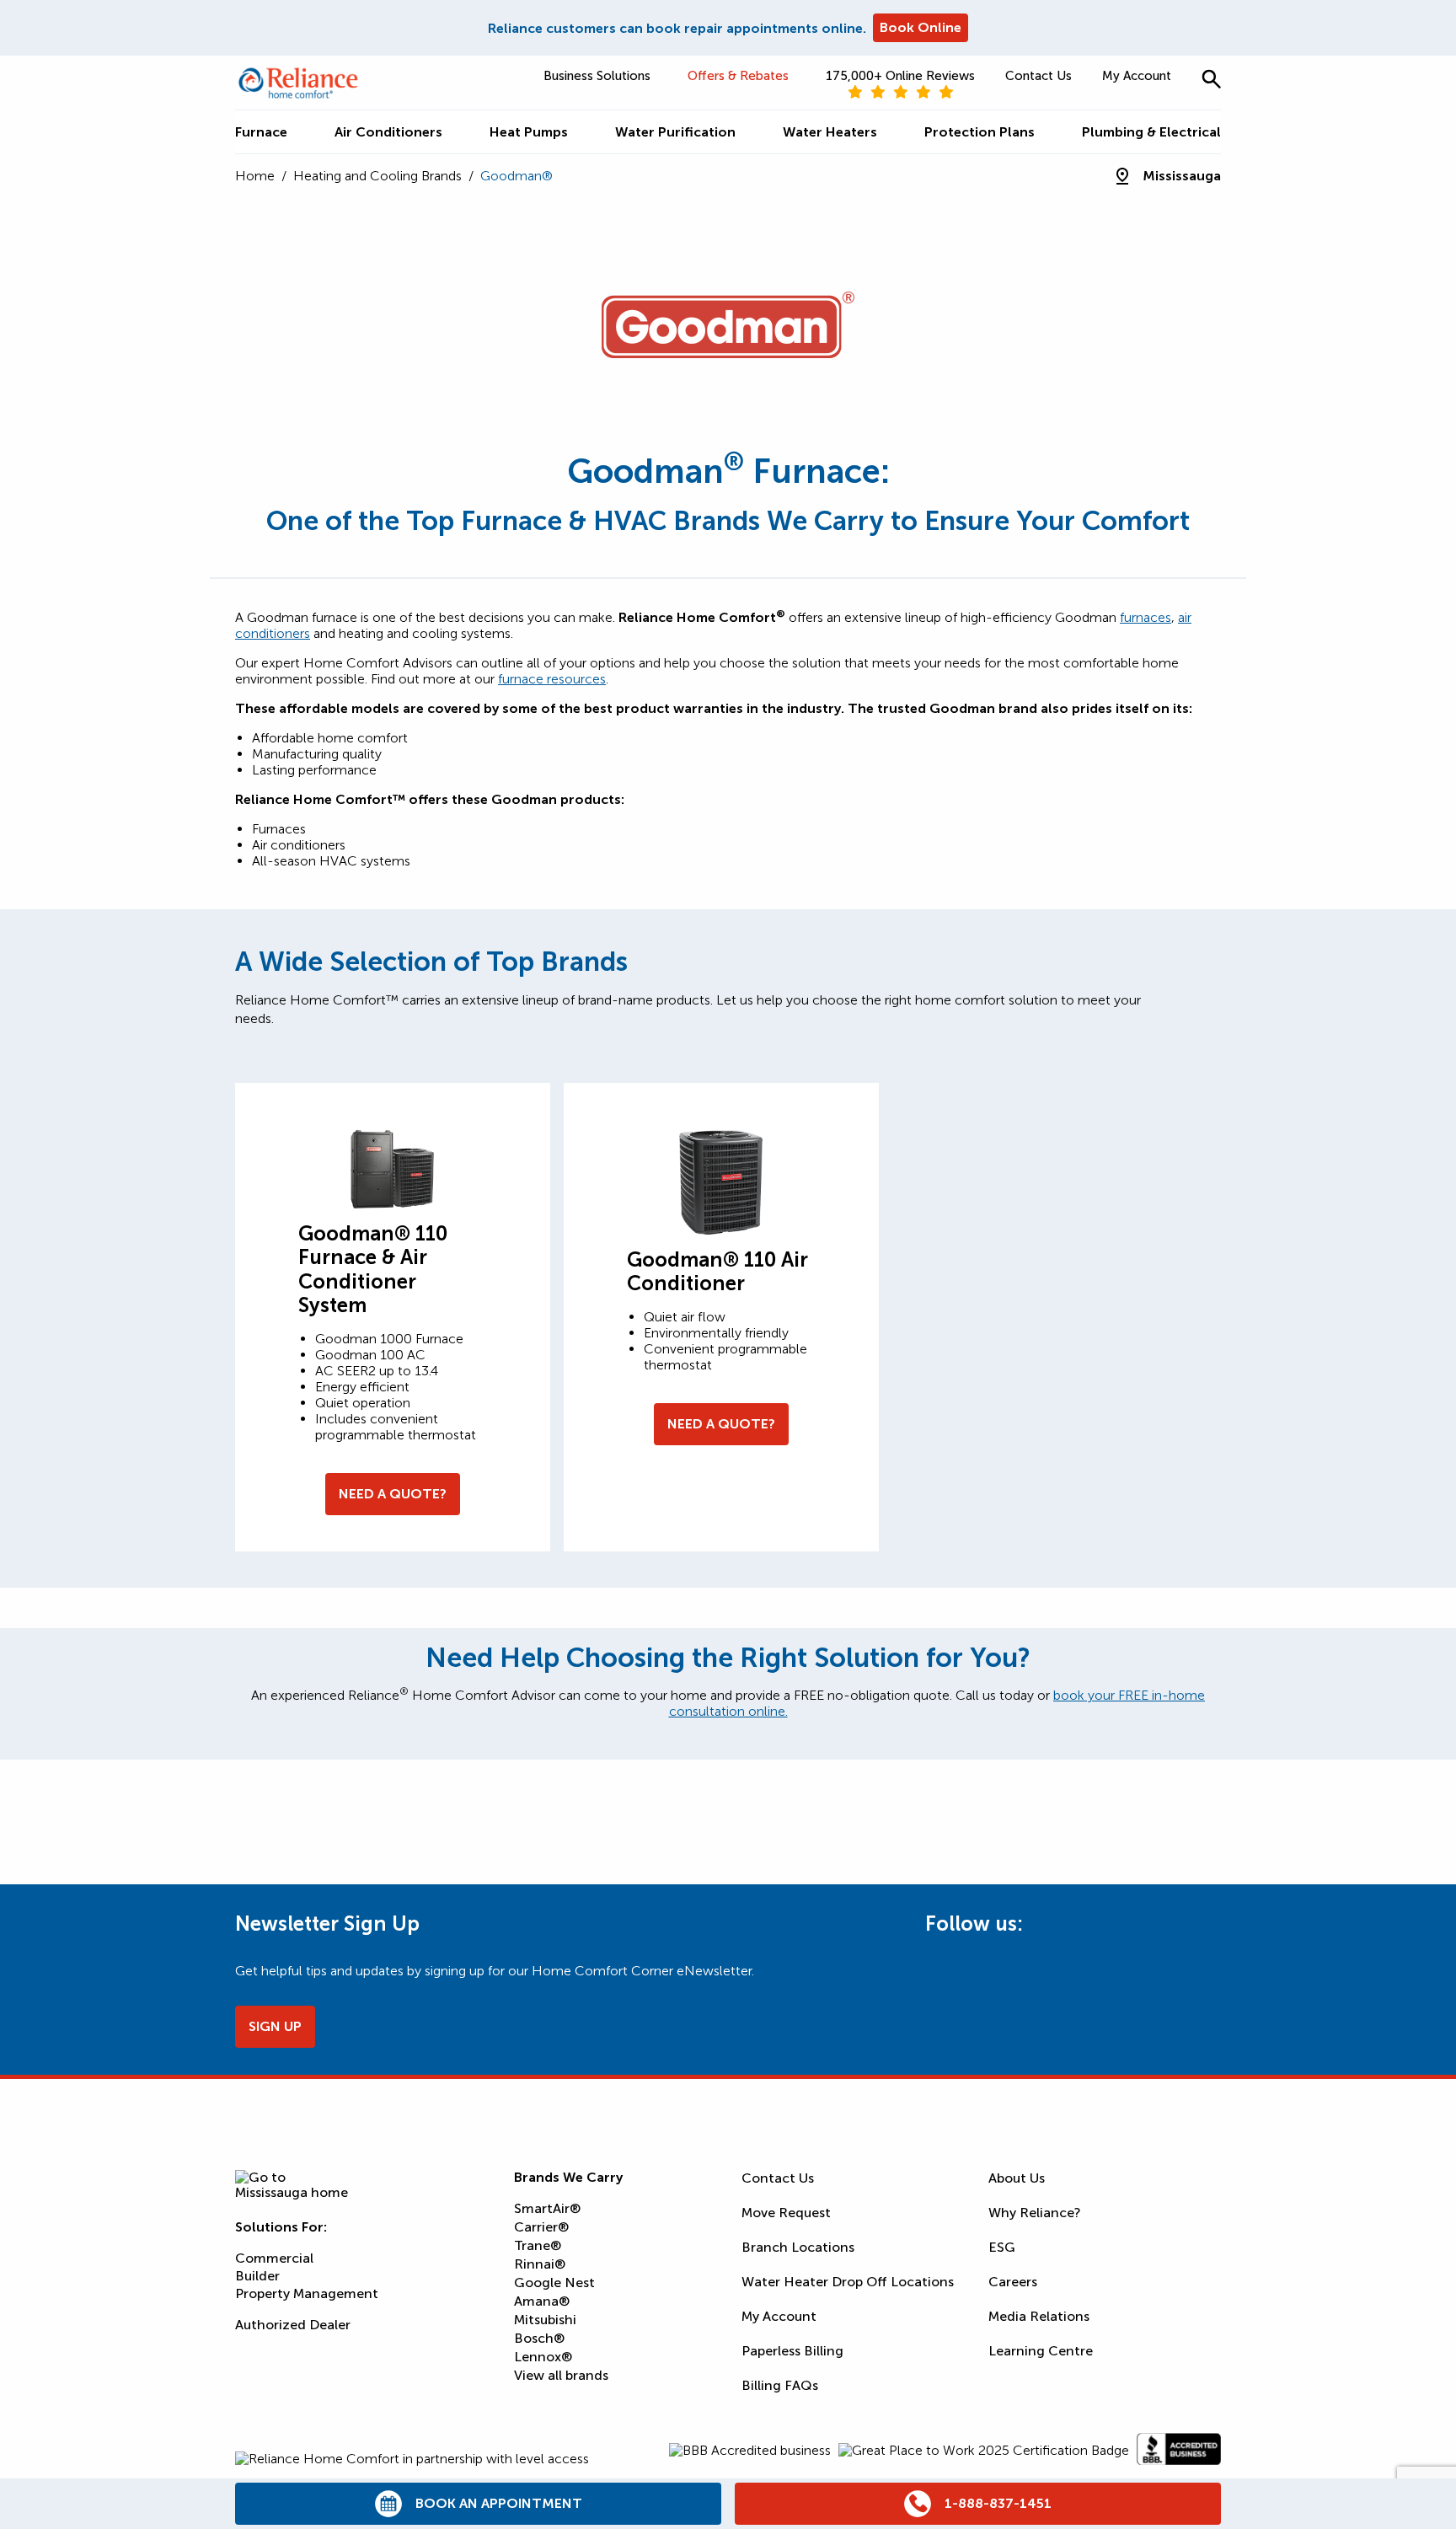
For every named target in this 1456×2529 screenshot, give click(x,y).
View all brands (561, 2375)
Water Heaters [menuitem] (830, 132)
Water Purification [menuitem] (675, 132)
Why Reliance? (1035, 2213)
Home (255, 176)
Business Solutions (597, 76)
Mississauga (1182, 176)
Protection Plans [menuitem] (980, 132)
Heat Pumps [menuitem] (529, 132)
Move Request (786, 2213)
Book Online (921, 27)
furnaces (1146, 617)
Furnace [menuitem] (261, 132)
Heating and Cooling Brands (377, 176)
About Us (1017, 2178)
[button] (1211, 79)
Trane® (538, 2245)
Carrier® (541, 2227)
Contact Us (1038, 76)
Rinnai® (540, 2264)
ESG (1002, 2247)
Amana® (542, 2301)
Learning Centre (1041, 2351)
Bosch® (539, 2338)
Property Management (307, 2293)
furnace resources (552, 679)
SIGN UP (275, 2026)
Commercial (274, 2258)
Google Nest (554, 2283)
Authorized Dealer (293, 2325)
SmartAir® (547, 2208)
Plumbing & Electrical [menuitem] (1151, 132)
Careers (1013, 2282)
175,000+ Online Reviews (900, 76)
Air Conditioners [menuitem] (388, 132)
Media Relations (1039, 2316)
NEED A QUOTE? (393, 1494)
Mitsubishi (545, 2320)
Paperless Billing (792, 2351)
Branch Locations (798, 2247)
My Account (1137, 76)
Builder (257, 2276)
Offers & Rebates (738, 76)
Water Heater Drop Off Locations (848, 2282)
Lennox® (543, 2357)
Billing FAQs (780, 2385)
